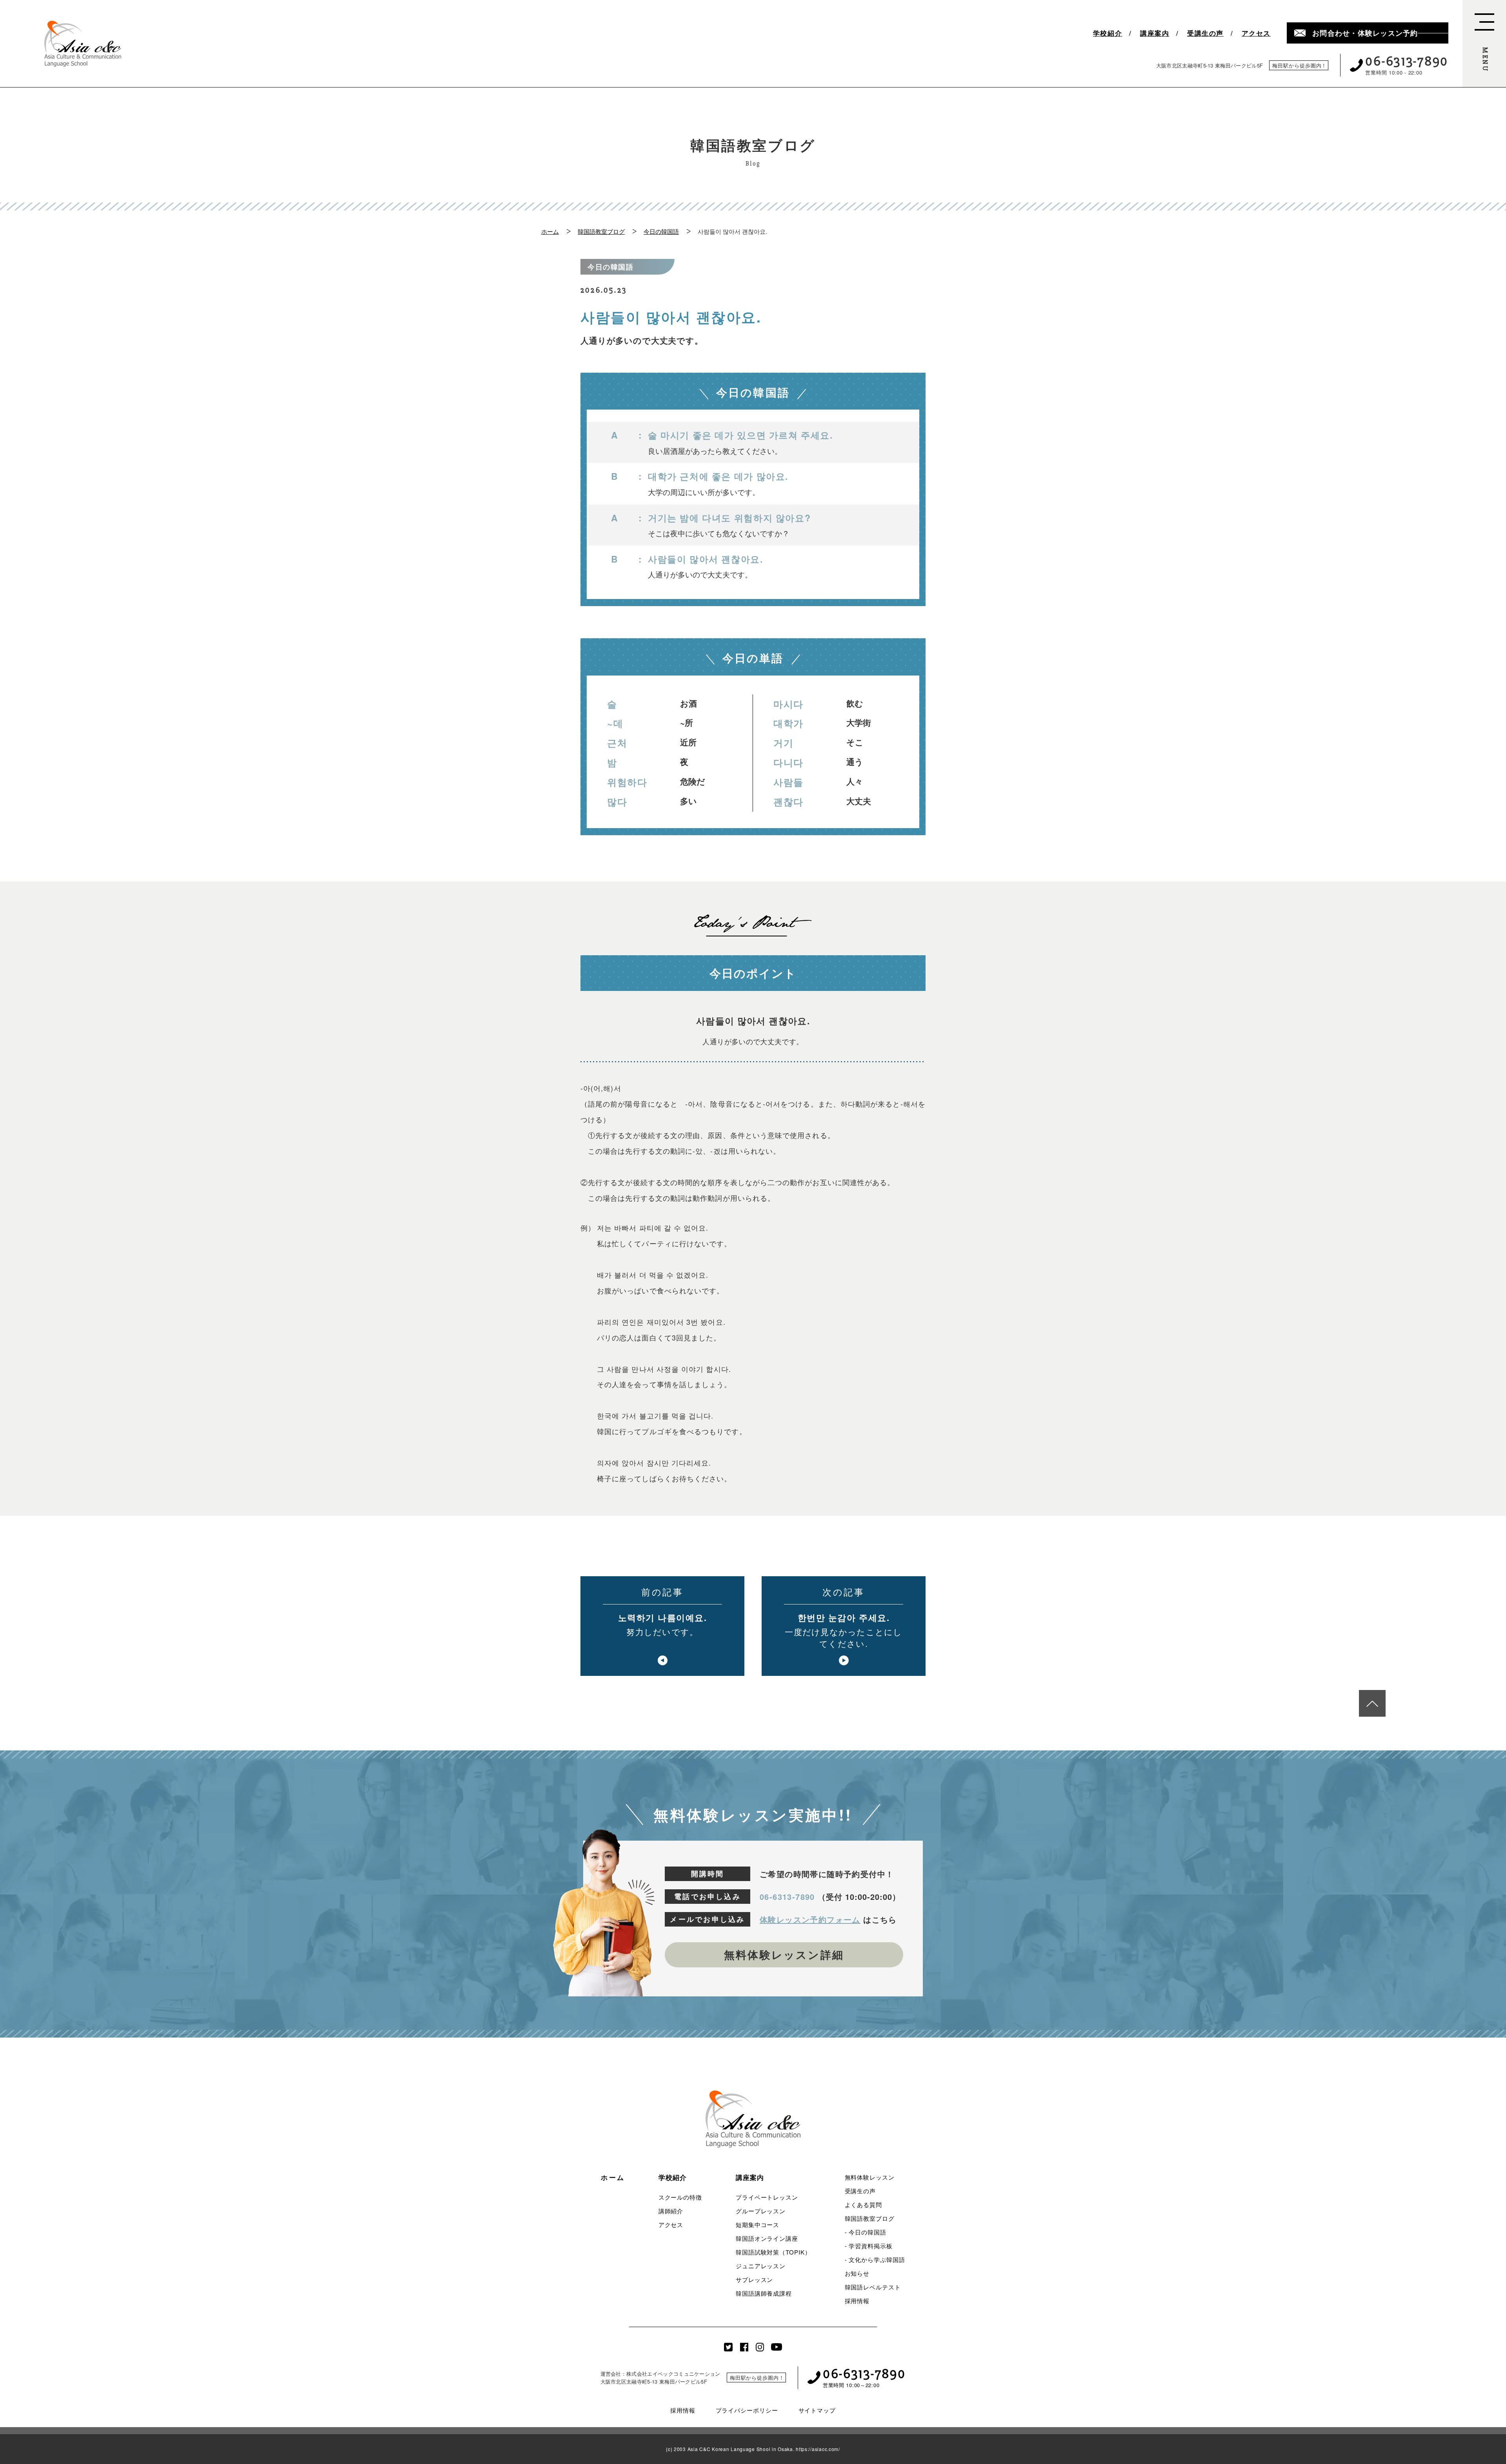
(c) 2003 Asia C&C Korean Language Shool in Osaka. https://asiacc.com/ (753, 2449)
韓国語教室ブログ (601, 231)
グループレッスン (761, 2211)
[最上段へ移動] (1372, 1703)
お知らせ (857, 2273)
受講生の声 (1205, 33)
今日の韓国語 (661, 231)
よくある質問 (863, 2204)
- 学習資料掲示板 (869, 2246)
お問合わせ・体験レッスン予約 (1365, 33)
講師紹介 (671, 2211)
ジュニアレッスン (761, 2266)
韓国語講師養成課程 (764, 2293)
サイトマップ (817, 2410)
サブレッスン (754, 2279)
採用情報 (857, 2301)
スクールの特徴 (680, 2197)
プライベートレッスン (767, 2197)
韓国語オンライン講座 (767, 2238)
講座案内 (1155, 33)
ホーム (550, 231)
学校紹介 (1108, 33)
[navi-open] (1484, 44)
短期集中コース (758, 2225)
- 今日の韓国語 (866, 2232)
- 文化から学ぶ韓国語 (875, 2259)
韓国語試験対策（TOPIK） (773, 2252)
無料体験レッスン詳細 (784, 1954)
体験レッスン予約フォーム (810, 1919)
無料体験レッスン (870, 2177)
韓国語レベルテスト (873, 2287)
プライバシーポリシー (747, 2410)
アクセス (1256, 33)
